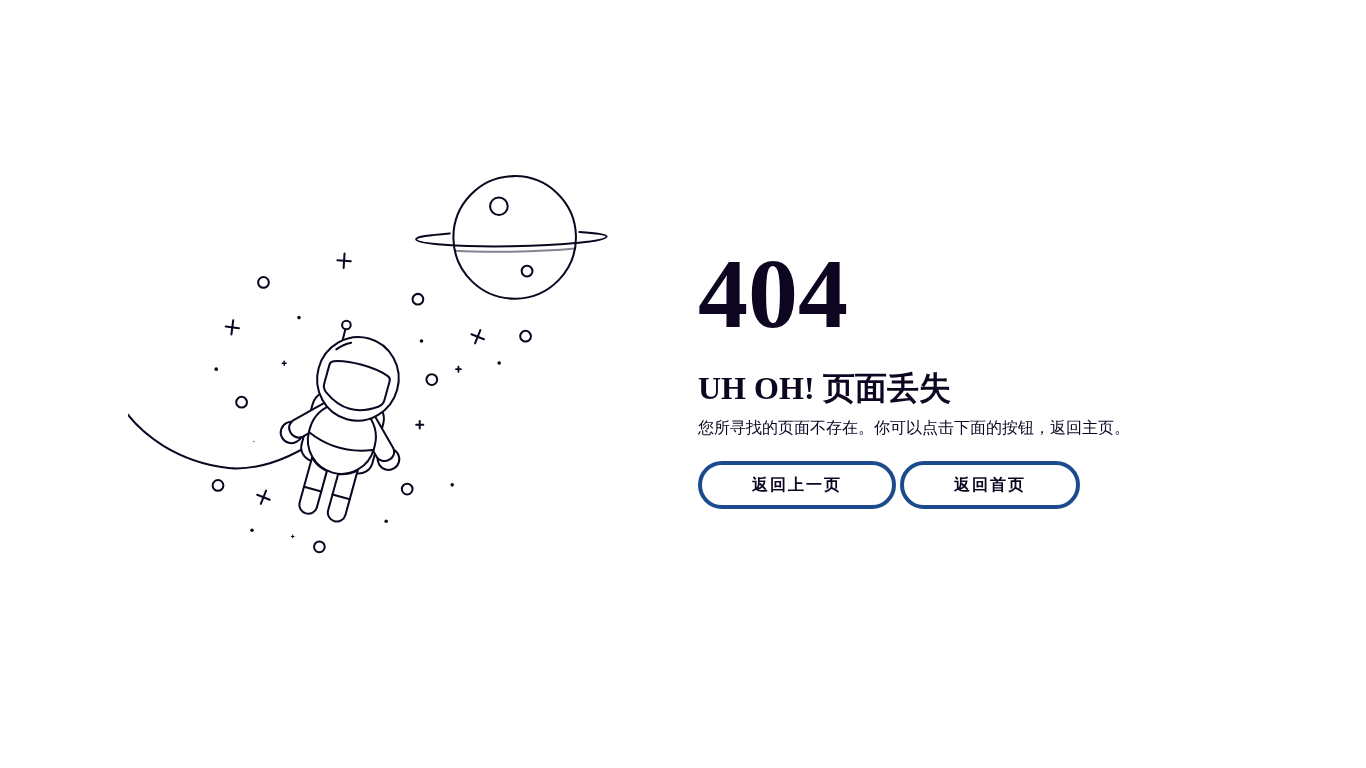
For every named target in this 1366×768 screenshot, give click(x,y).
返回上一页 (797, 484)
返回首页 (990, 484)
